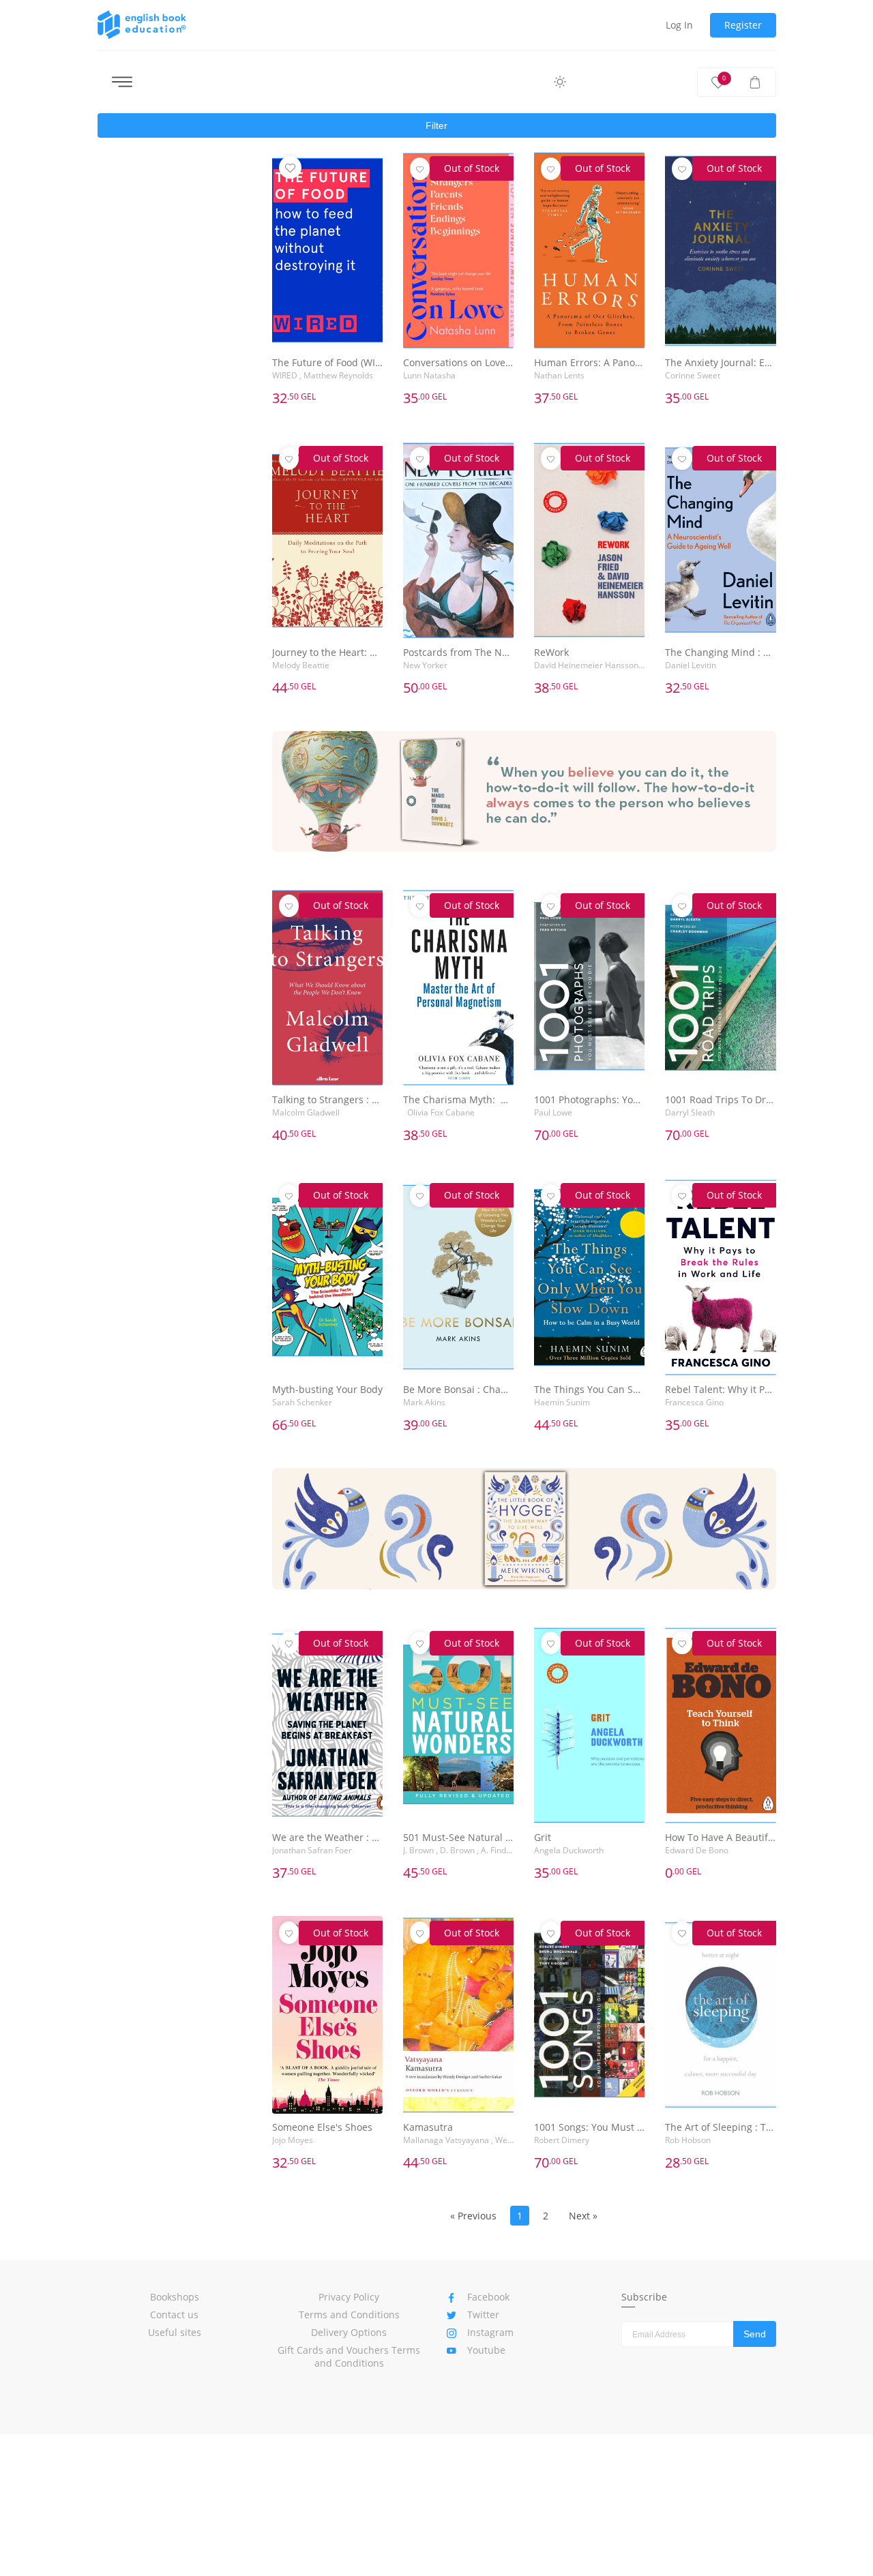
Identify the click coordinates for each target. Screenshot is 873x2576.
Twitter (483, 2315)
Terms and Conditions (349, 2315)
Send (755, 2334)
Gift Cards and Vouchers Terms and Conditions (349, 2356)
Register (743, 25)
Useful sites (175, 2332)
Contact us (174, 2315)
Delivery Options (349, 2332)
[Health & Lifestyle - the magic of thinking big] (524, 791)
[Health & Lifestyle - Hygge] (524, 1528)
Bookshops (175, 2297)
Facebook (488, 2297)
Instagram (490, 2332)
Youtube (486, 2350)
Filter (436, 125)
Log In (679, 25)
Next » (583, 2216)
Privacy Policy (349, 2297)
